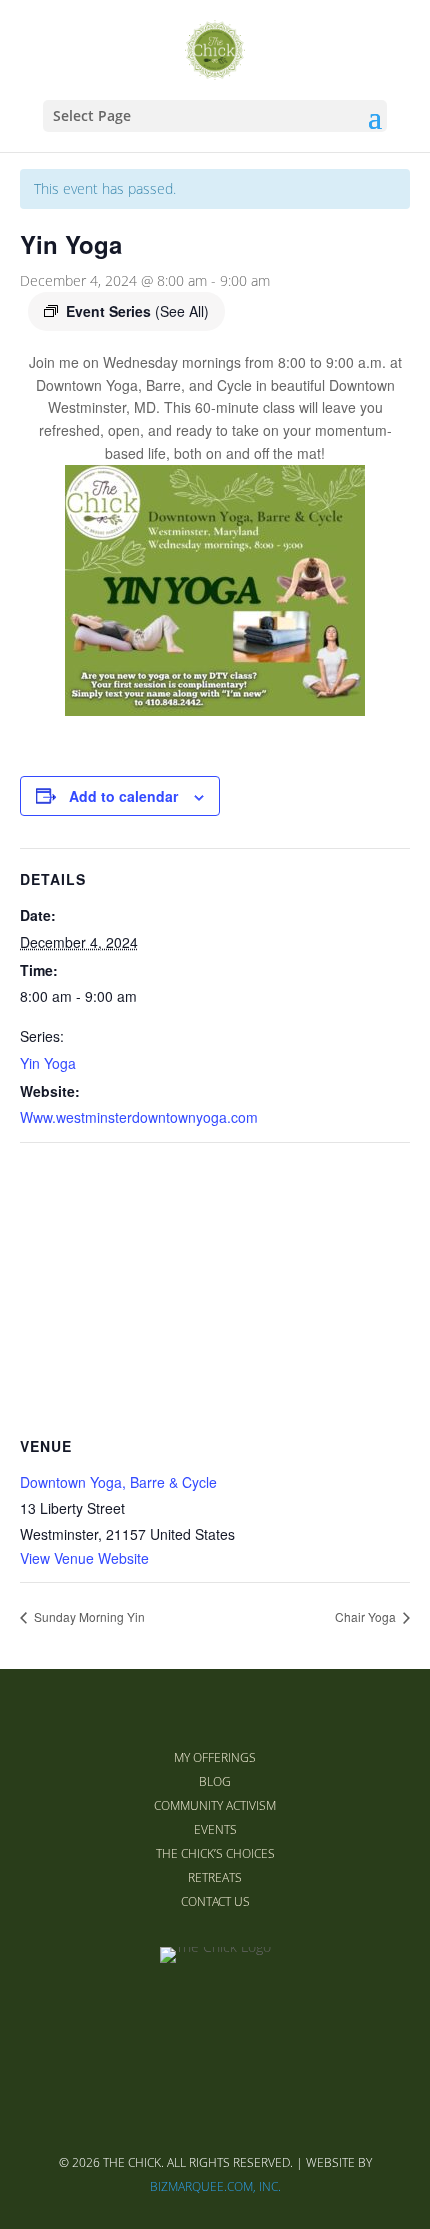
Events (215, 1829)
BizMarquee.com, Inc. (215, 2186)
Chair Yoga (367, 1616)
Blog (215, 1781)
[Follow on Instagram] (263, 2013)
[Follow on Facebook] (167, 2013)
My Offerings (215, 1757)
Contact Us (215, 1901)
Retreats (215, 1877)
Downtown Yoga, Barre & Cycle (118, 1482)
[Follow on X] (215, 2013)
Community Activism (215, 1805)
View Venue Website (84, 1558)
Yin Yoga (48, 1063)
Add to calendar (123, 796)
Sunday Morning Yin (88, 1616)
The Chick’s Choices (215, 1853)
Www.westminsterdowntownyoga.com (139, 1117)
